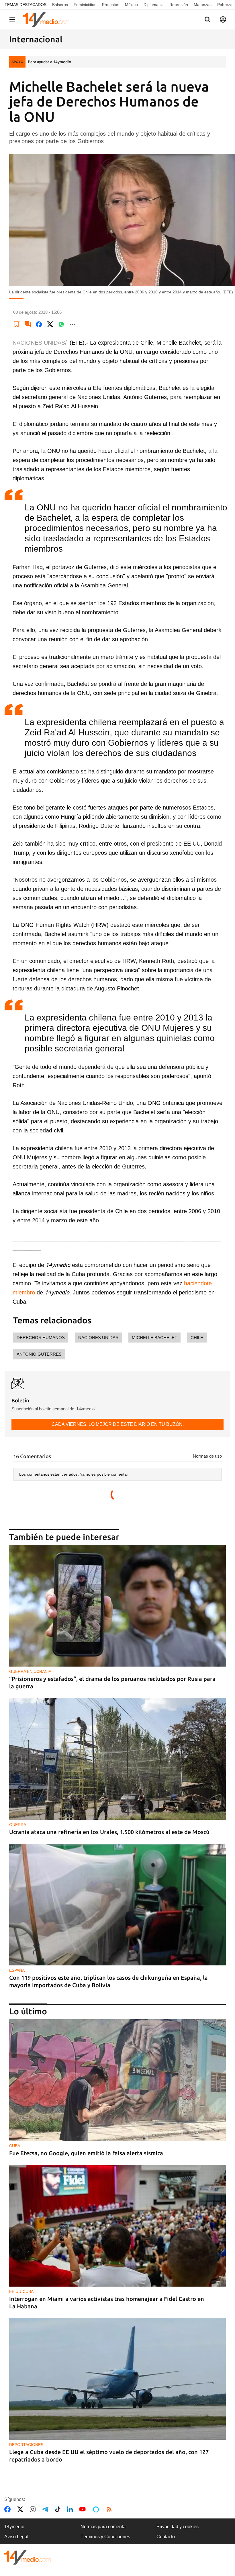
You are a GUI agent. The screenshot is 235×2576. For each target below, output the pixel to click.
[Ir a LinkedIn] (71, 2509)
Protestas (111, 5)
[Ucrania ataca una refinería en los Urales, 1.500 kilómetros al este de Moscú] (117, 1759)
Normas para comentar (104, 2527)
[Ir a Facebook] (9, 2509)
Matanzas (203, 5)
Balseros (60, 5)
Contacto (166, 2537)
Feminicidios (85, 5)
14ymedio (14, 2527)
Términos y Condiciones (105, 2537)
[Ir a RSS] (110, 2509)
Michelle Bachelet (154, 1338)
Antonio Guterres (39, 1354)
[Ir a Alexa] (97, 2509)
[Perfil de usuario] (223, 19)
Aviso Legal (16, 2537)
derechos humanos (41, 1338)
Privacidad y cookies (178, 2527)
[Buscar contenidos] (207, 20)
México (131, 5)
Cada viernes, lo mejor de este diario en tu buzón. (118, 1424)
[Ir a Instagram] (34, 2509)
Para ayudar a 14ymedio (49, 62)
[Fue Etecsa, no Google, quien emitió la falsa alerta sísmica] (117, 2080)
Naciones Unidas (98, 1338)
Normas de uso (207, 1456)
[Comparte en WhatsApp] (61, 324)
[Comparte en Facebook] (39, 324)
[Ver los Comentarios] (28, 324)
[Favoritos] (17, 324)
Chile (197, 1338)
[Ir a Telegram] (46, 2509)
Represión (179, 5)
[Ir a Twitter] (21, 2509)
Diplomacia (154, 5)
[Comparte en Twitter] (50, 324)
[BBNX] (28, 2557)
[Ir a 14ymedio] (48, 19)
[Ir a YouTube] (84, 2509)
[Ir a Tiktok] (59, 2509)
